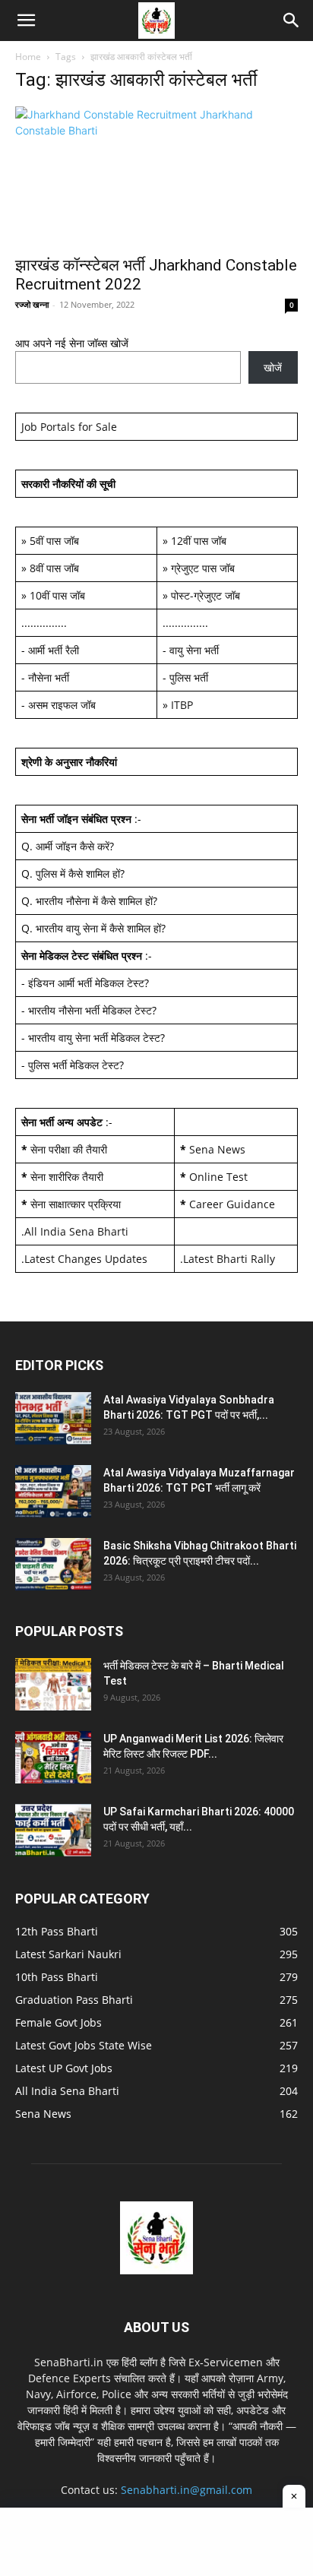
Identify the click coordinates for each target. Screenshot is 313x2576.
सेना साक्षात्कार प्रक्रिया (76, 1204)
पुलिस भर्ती (189, 677)
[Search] (292, 21)
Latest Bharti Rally (229, 1259)
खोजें (273, 367)
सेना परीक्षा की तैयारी (69, 1149)
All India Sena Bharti (76, 1231)
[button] (26, 21)
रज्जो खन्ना (32, 304)
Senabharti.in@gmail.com (187, 2490)
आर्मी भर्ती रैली (54, 650)
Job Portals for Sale (69, 427)
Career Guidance (232, 1204)
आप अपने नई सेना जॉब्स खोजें (72, 343)
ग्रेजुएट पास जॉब (203, 568)
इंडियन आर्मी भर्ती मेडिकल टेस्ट (86, 983)
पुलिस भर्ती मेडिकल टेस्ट (74, 1065)
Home (28, 57)
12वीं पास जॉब (199, 541)
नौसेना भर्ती (49, 677)
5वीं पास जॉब (54, 541)
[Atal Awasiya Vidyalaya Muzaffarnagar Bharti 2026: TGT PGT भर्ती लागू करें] (53, 1491)
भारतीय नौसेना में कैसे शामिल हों (94, 901)
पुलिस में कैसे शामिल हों (78, 873)
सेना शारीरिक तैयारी (67, 1177)
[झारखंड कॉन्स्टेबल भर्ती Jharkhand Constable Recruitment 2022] (156, 176)
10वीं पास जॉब (57, 595)
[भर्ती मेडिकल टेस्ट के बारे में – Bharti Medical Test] (53, 1684)
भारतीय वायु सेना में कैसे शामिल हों (98, 928)
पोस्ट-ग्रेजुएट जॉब (206, 595)
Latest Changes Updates (86, 1259)
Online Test (218, 1177)
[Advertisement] (156, 2542)
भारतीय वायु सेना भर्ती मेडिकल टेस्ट (94, 1038)
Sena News (217, 1149)
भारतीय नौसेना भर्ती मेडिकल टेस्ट (90, 1010)
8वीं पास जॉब (54, 568)
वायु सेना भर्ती (194, 650)
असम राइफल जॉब (62, 705)
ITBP (182, 705)
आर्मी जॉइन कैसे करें (73, 846)
